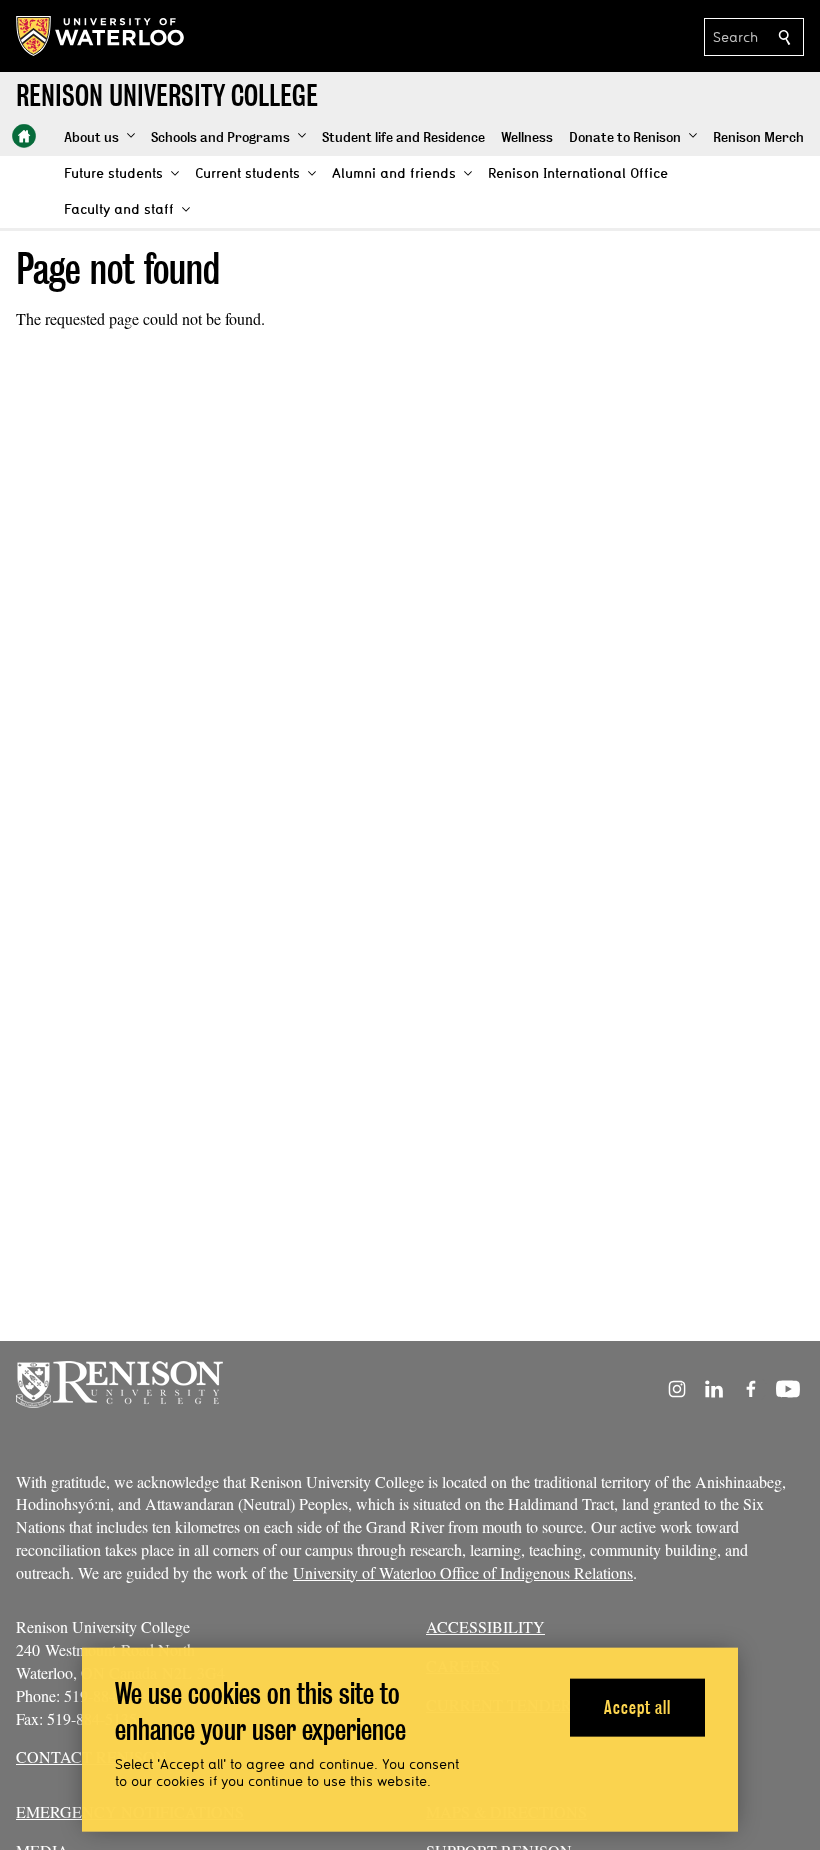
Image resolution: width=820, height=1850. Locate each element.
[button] (99, 138)
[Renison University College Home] (24, 136)
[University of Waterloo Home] (101, 36)
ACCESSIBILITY (485, 1626)
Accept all (637, 1706)
